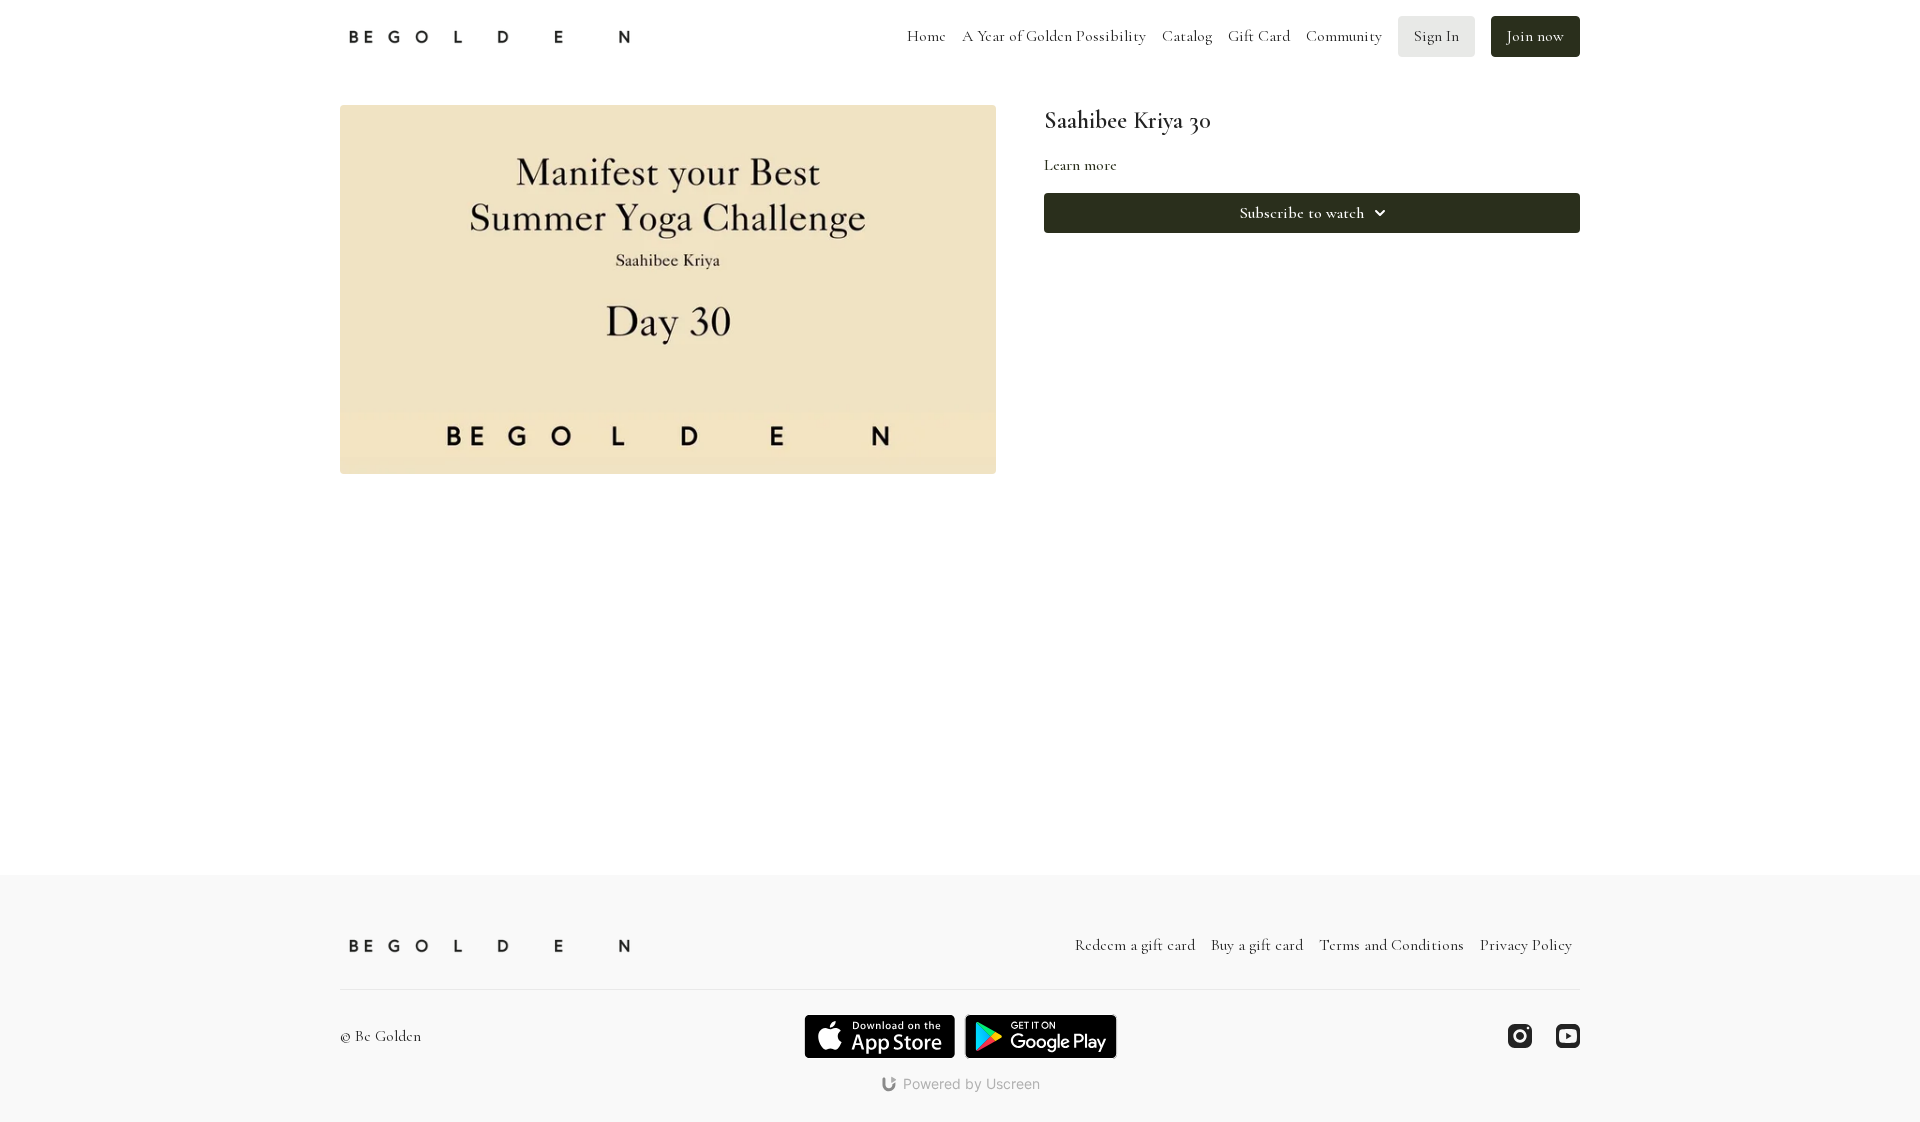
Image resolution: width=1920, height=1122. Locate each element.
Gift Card (1259, 36)
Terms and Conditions (1391, 945)
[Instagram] (1520, 1036)
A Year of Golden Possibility (1054, 36)
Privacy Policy (1526, 945)
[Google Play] (1041, 1036)
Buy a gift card (1257, 945)
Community (1344, 36)
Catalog (1187, 36)
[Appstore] (879, 1036)
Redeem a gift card (1135, 945)
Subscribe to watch (1302, 213)
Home (926, 36)
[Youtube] (1568, 1036)
